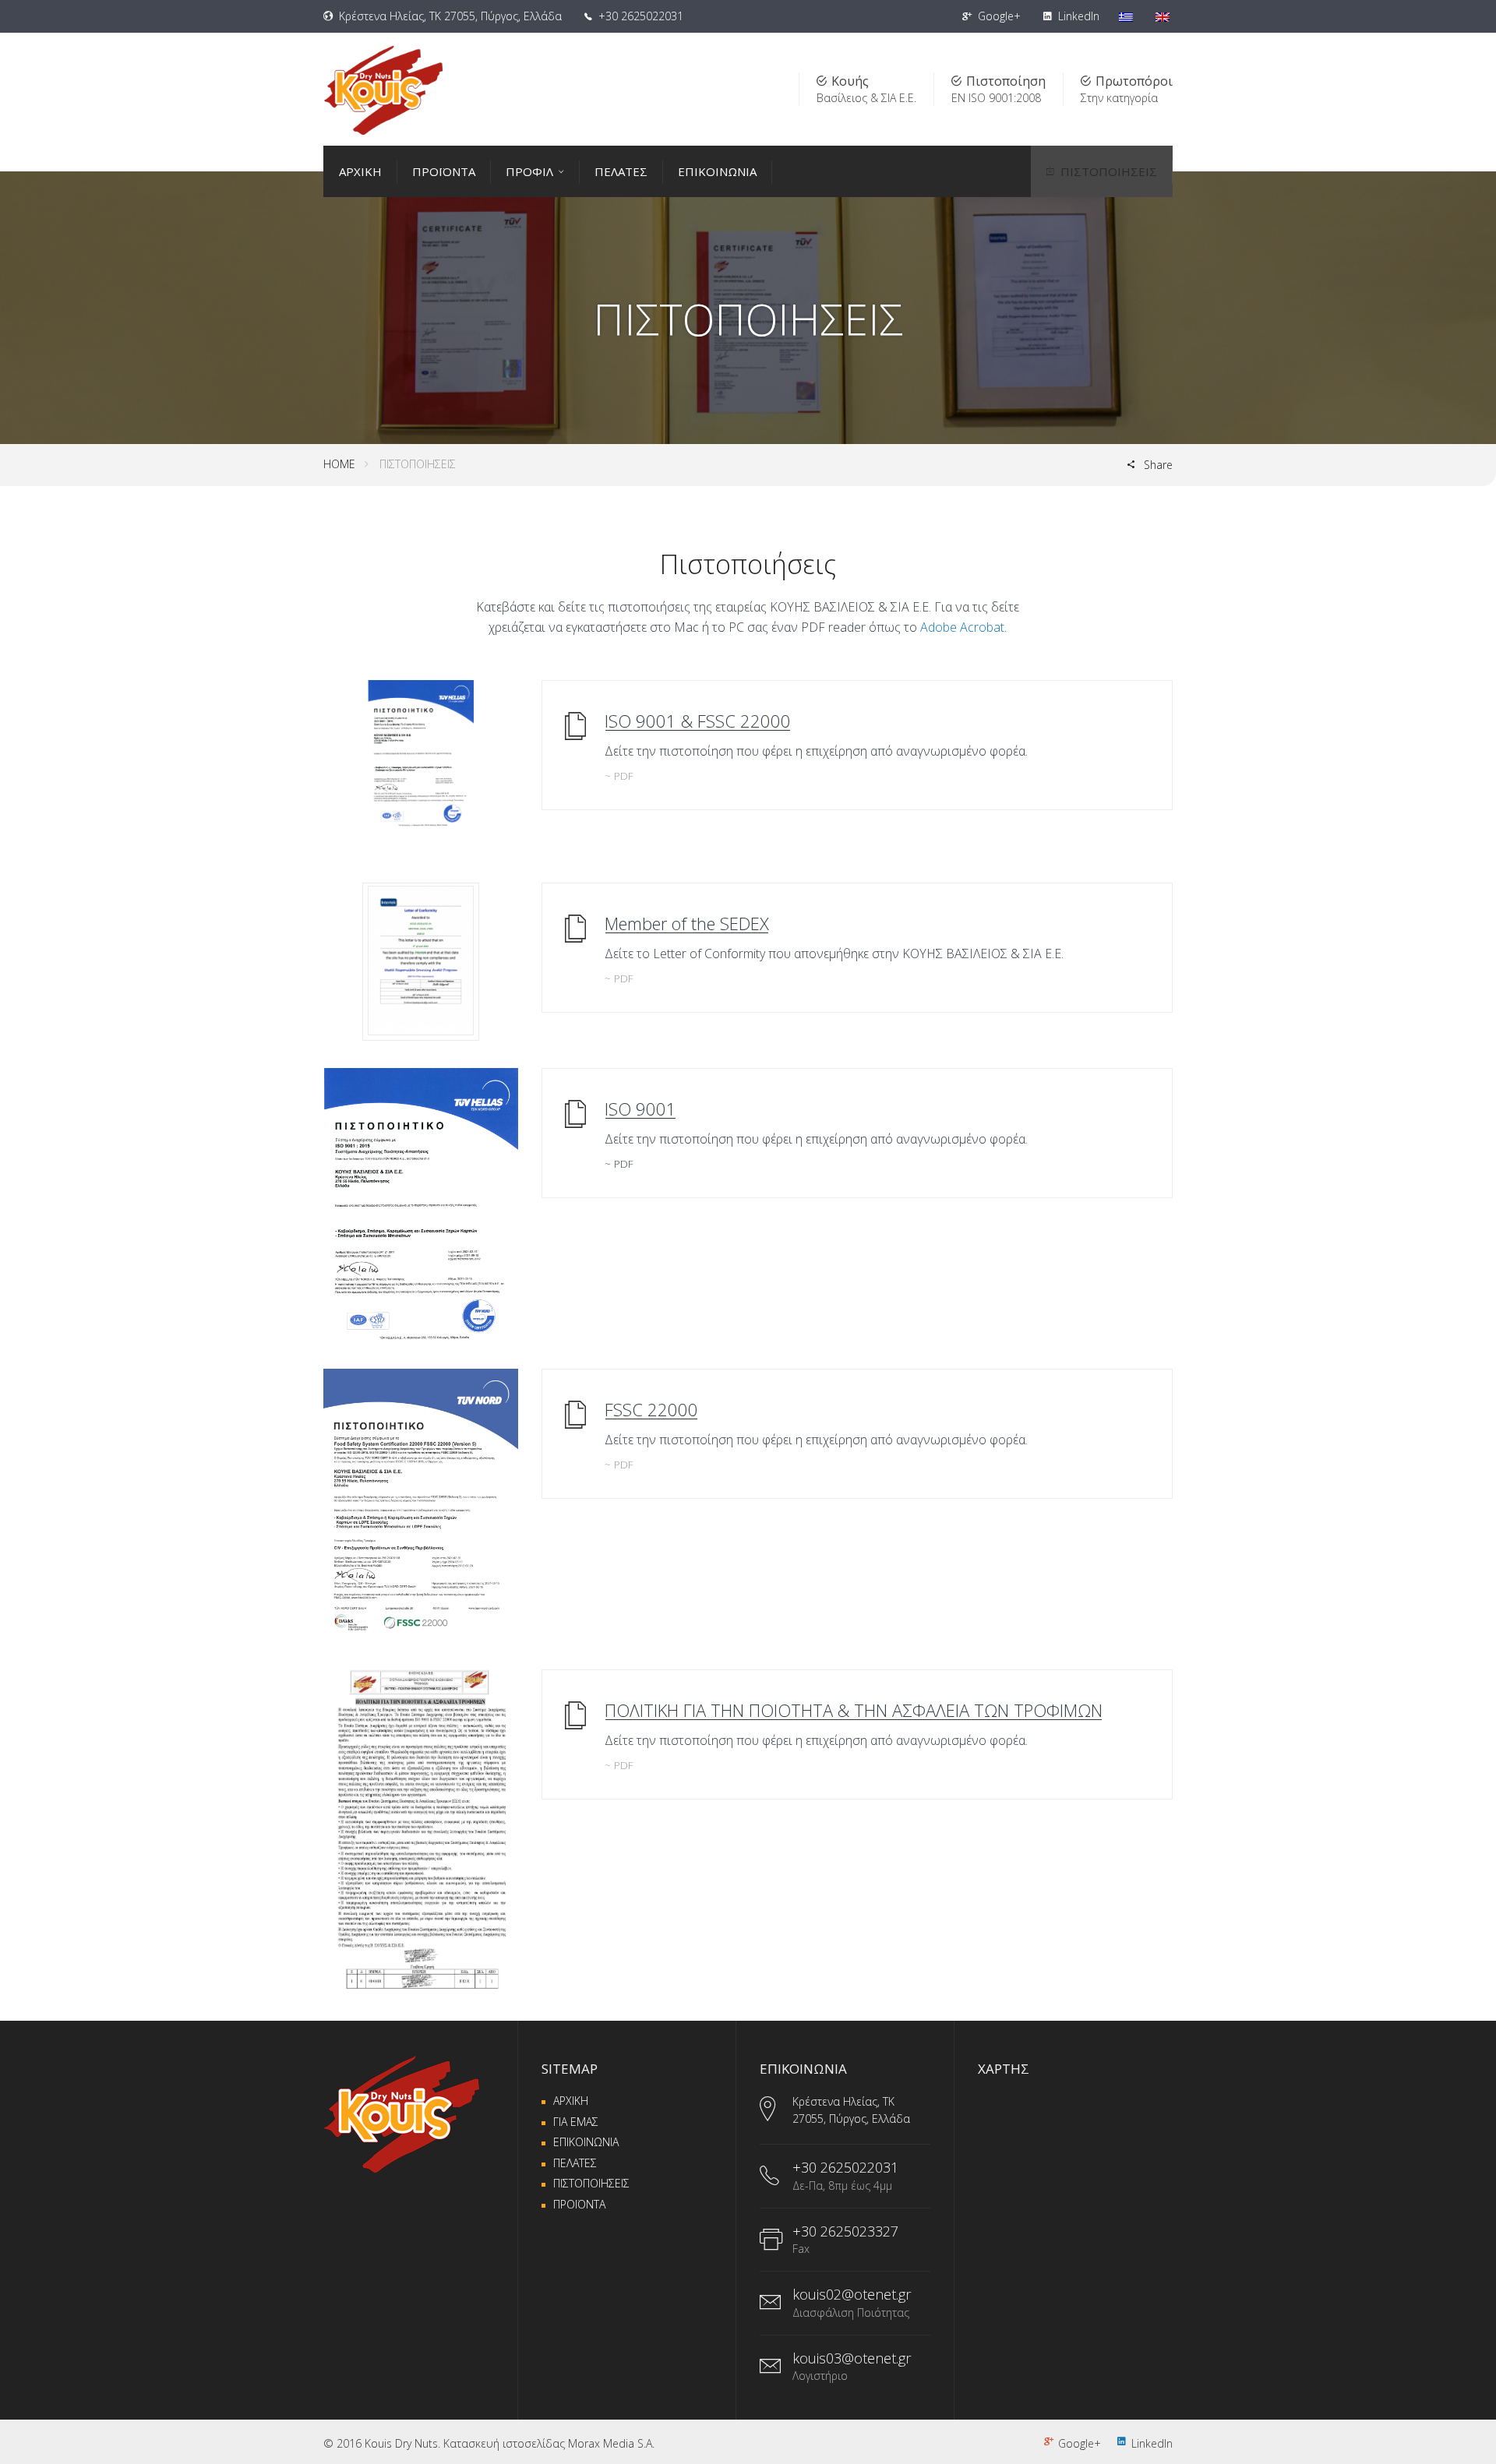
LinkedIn (1077, 16)
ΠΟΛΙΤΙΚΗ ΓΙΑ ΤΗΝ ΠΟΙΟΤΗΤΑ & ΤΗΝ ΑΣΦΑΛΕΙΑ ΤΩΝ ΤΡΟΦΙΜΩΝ (854, 1710)
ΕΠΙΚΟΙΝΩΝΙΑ (717, 171)
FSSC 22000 (651, 1409)
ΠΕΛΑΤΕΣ (621, 171)
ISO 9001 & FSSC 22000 (698, 721)
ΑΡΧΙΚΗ (360, 171)
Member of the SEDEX (687, 923)
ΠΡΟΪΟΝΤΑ (444, 171)
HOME (339, 464)
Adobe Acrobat (962, 627)
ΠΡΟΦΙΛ (529, 171)
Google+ (998, 16)
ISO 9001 (640, 1109)
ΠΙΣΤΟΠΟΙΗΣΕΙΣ (1109, 171)
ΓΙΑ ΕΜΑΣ (576, 2122)
